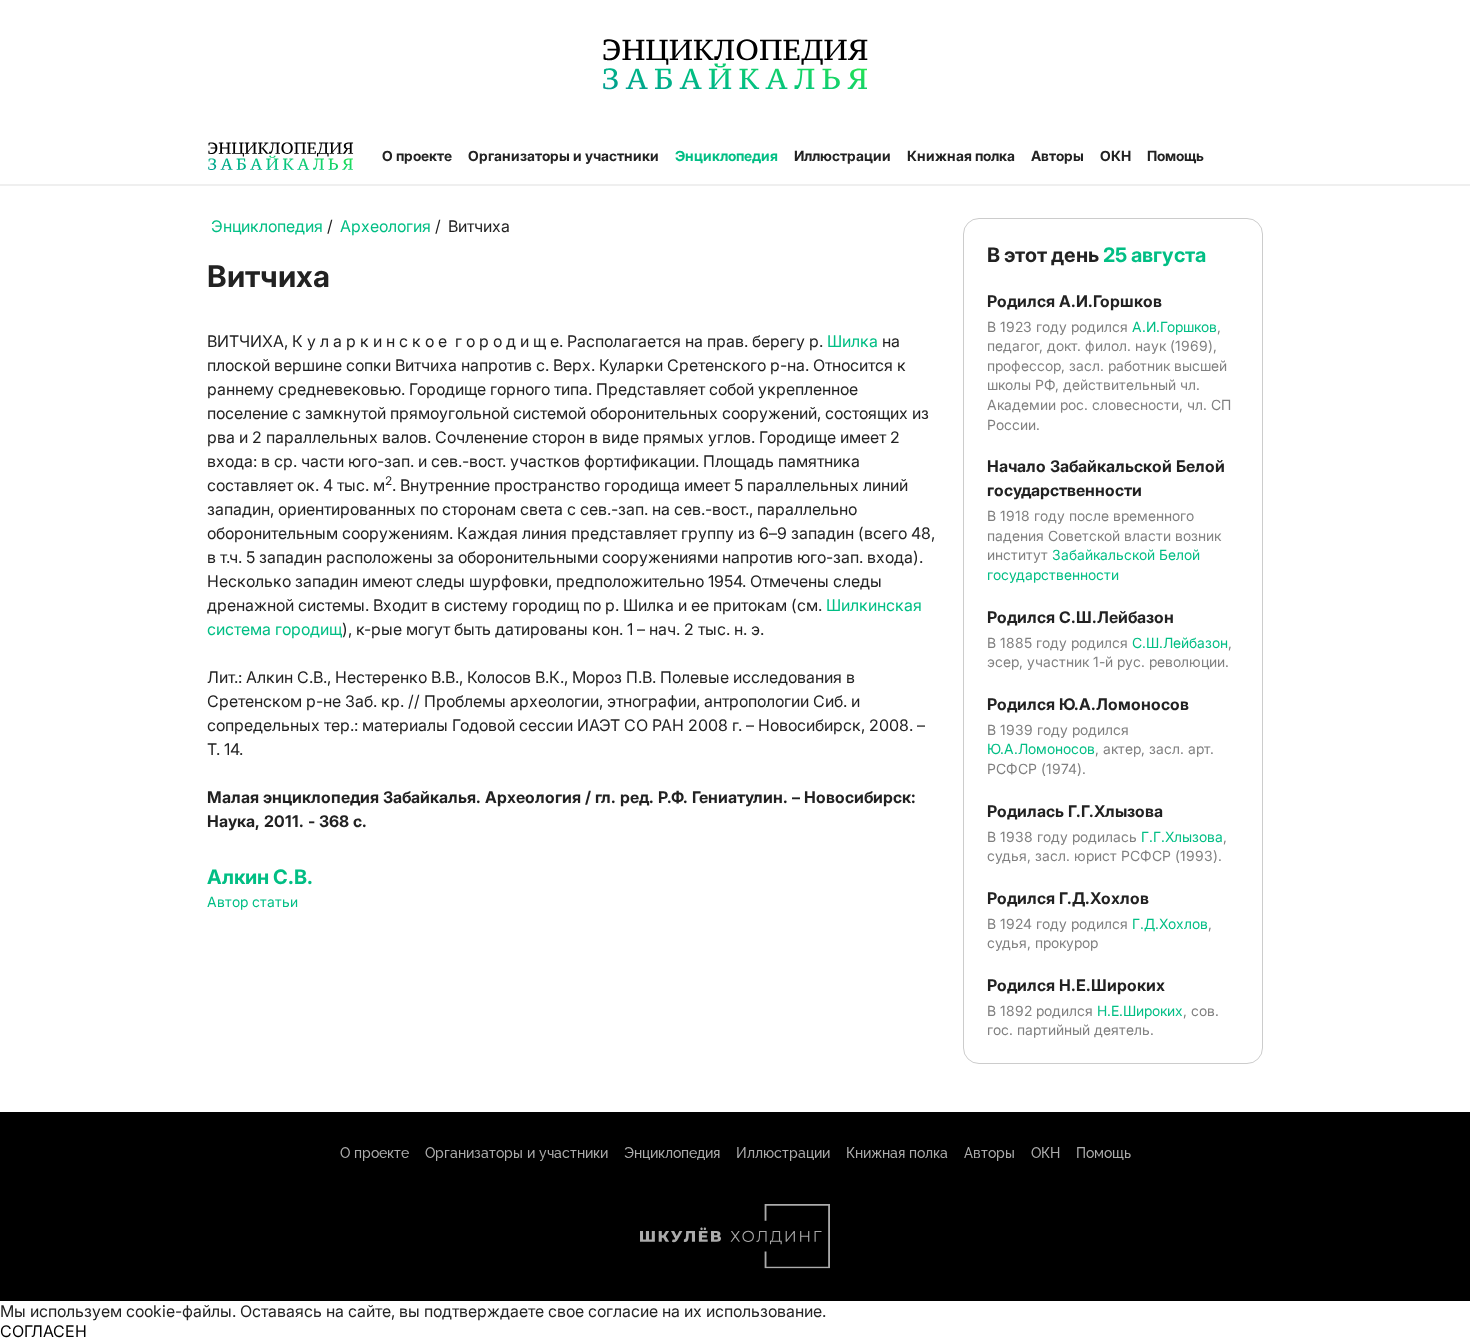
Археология (385, 226)
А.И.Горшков (1174, 326)
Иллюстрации (842, 155)
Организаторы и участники (563, 155)
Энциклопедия (726, 155)
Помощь (1175, 155)
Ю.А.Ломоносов (1041, 748)
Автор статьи (252, 901)
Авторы (1057, 155)
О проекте (417, 155)
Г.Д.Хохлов (1170, 923)
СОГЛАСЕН (43, 1331)
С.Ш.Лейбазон (1180, 642)
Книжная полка (961, 155)
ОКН (1115, 155)
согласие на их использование (705, 1311)
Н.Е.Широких (1140, 1010)
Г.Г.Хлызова (1182, 836)
